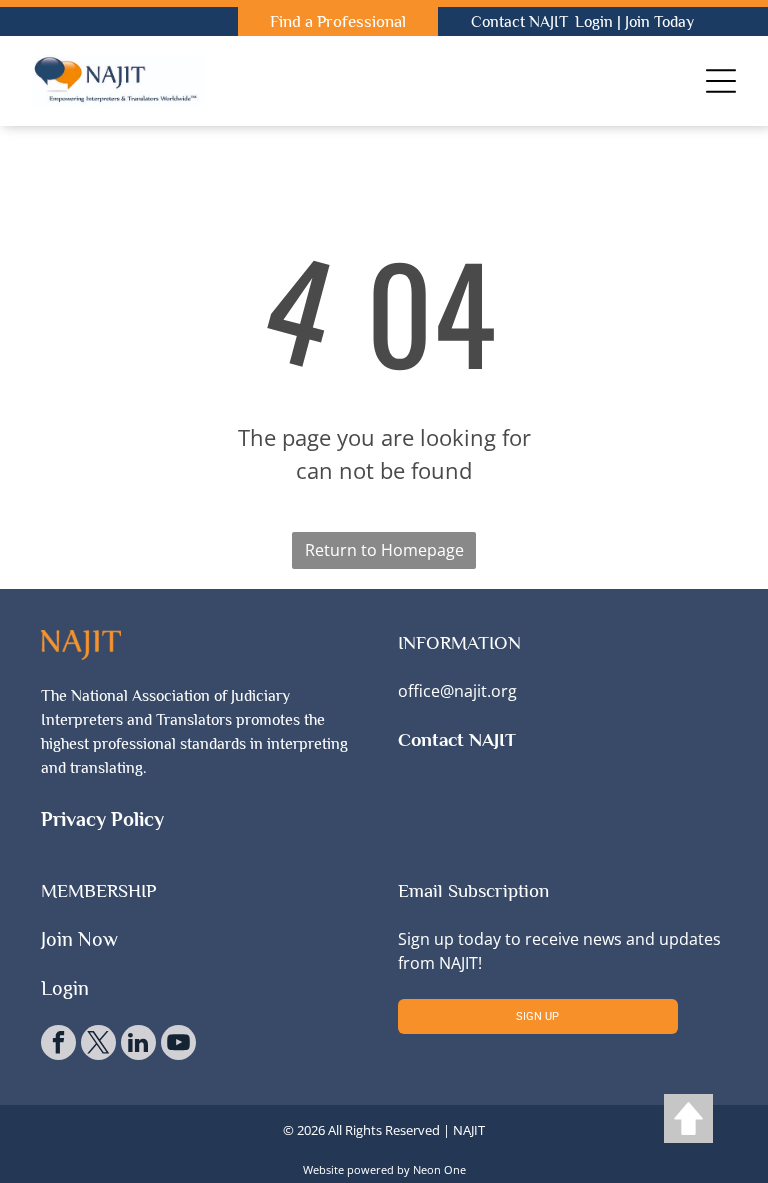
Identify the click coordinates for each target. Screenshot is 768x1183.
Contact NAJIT (519, 22)
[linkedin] (138, 1045)
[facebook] (58, 1045)
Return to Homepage (384, 550)
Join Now (79, 939)
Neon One (439, 1169)
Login (594, 22)
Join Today (659, 22)
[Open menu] (721, 81)
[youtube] (178, 1045)
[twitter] (98, 1045)
